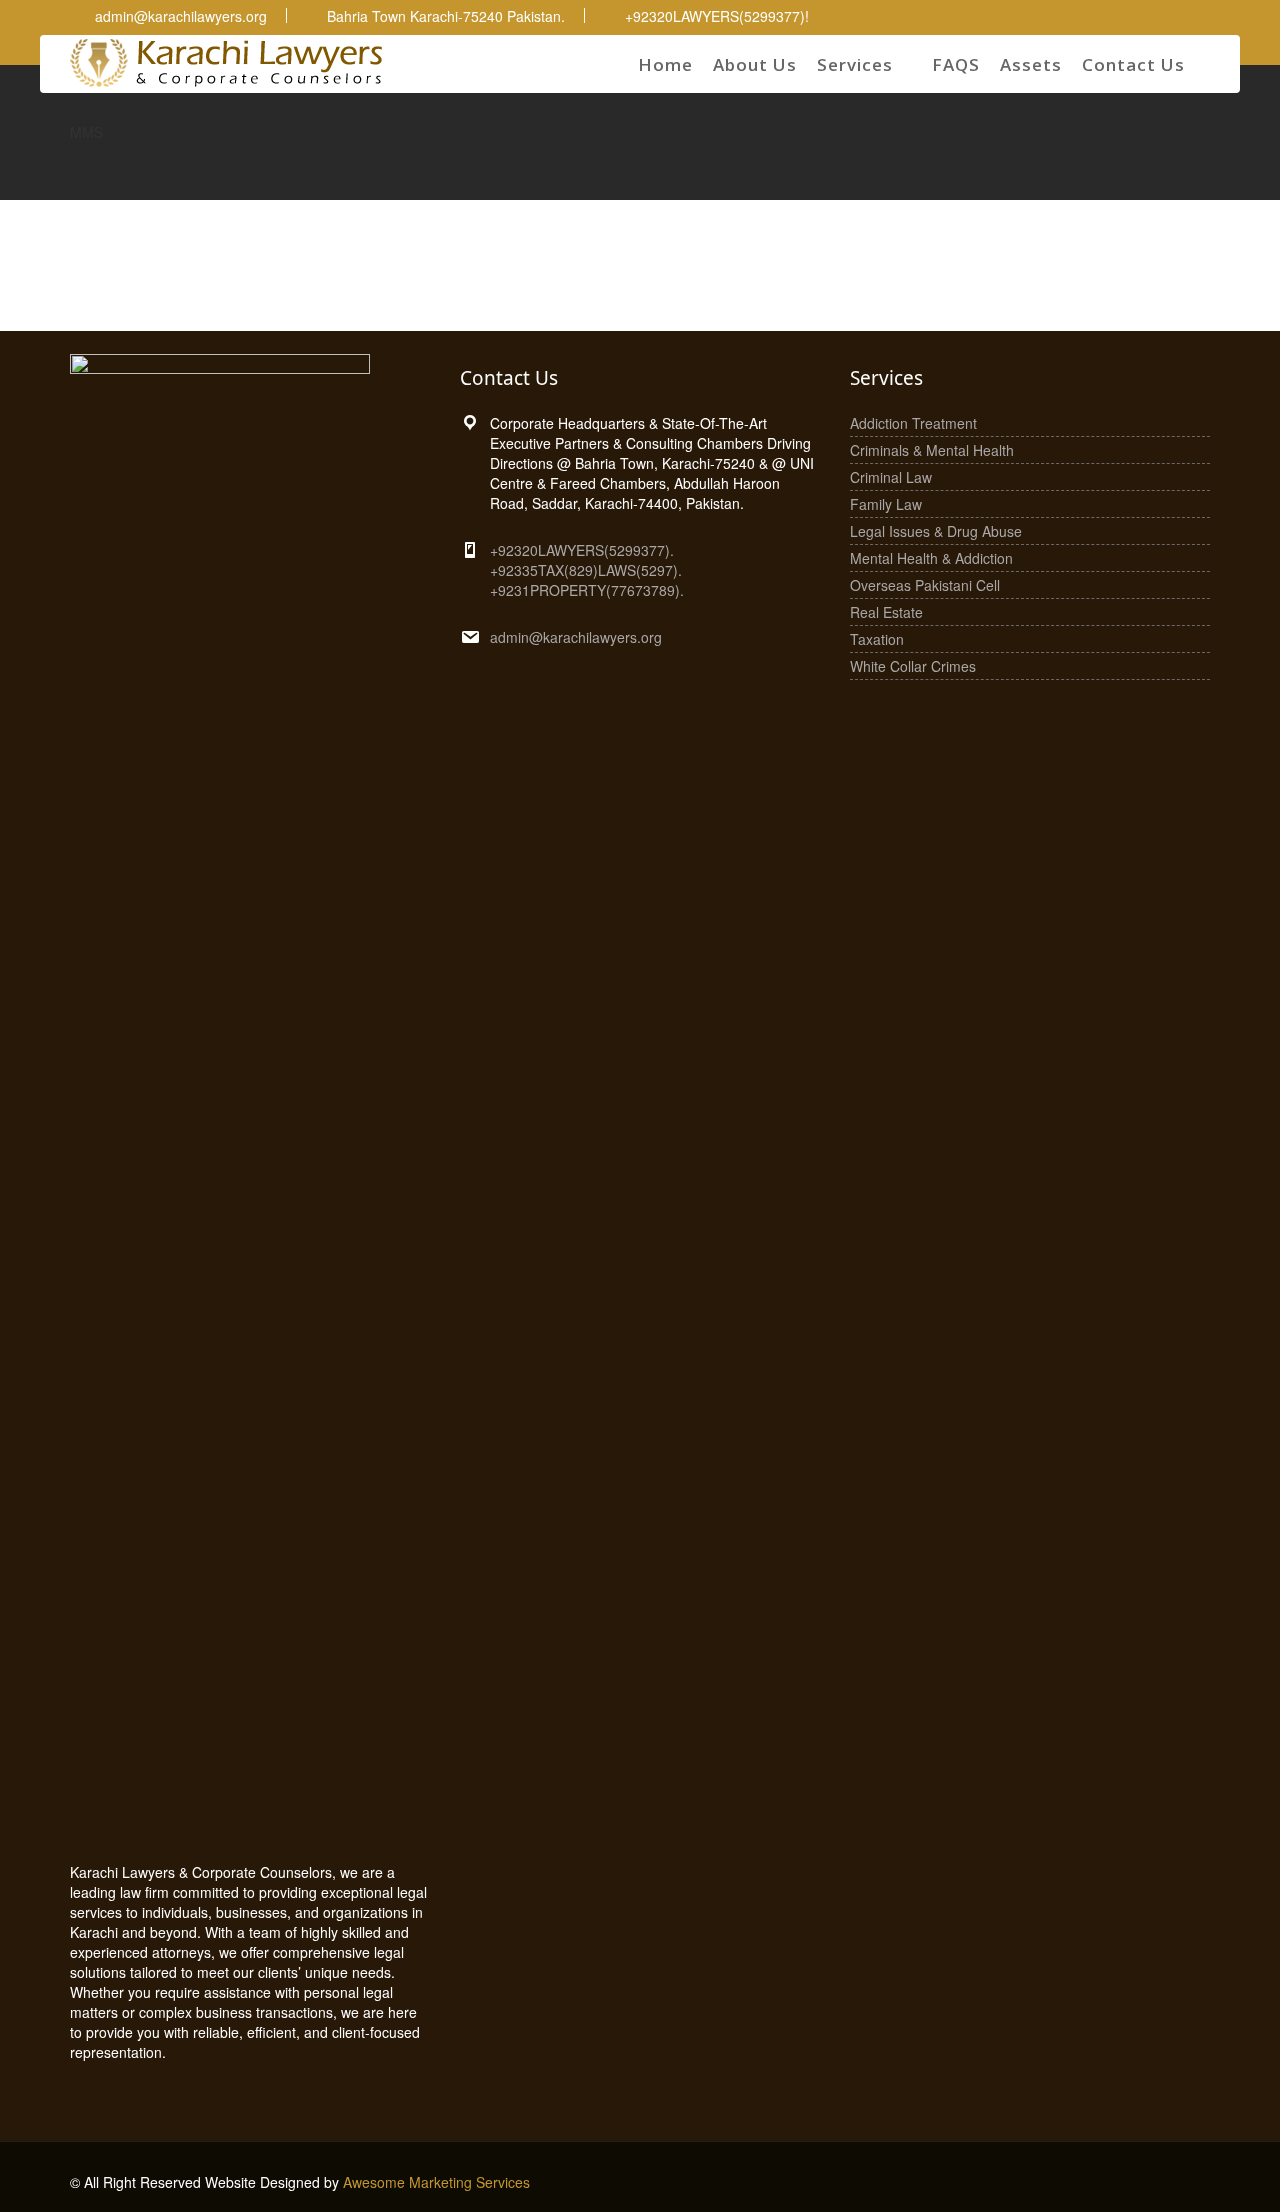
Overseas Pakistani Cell (925, 585)
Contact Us (1133, 64)
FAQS (956, 64)
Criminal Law (891, 477)
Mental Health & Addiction (931, 558)
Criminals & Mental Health (932, 450)
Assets (1031, 64)
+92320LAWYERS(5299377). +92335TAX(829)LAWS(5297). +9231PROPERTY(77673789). (587, 570)
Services (855, 64)
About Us (755, 64)
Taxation (877, 639)
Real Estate (886, 612)
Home (665, 64)
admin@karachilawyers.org (576, 637)
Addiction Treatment (913, 423)
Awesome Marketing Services (436, 2182)
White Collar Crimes (913, 666)
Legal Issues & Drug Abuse (936, 531)
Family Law (886, 504)
